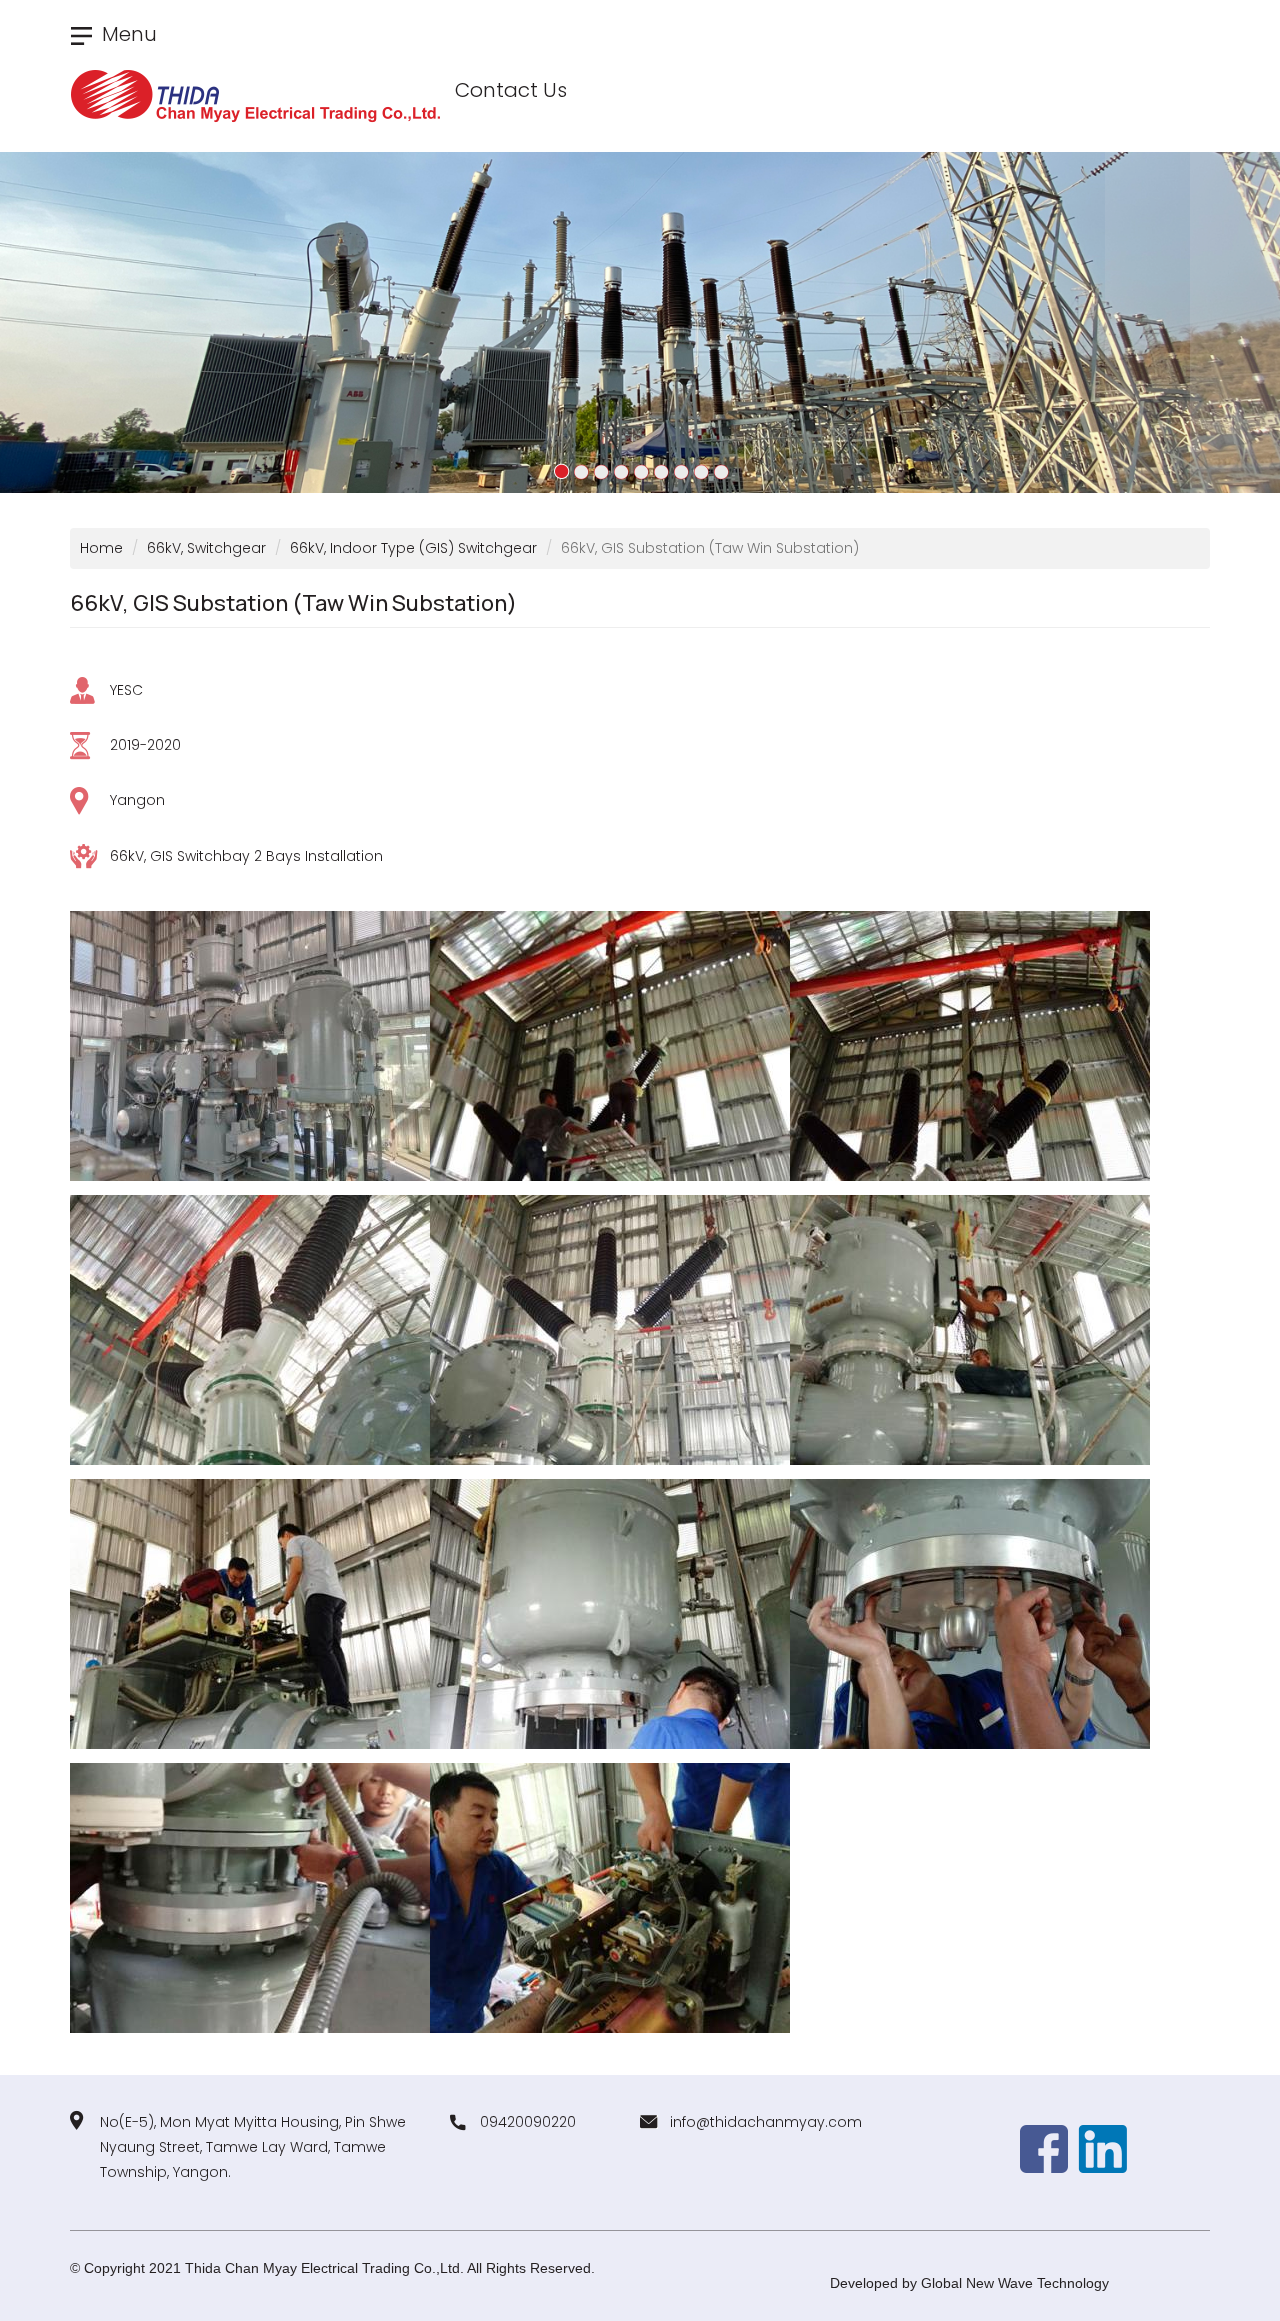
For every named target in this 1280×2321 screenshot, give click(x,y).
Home (101, 548)
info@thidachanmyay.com (766, 2122)
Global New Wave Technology (1015, 2283)
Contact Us (511, 90)
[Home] (263, 96)
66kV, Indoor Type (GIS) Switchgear (413, 548)
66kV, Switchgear (206, 548)
